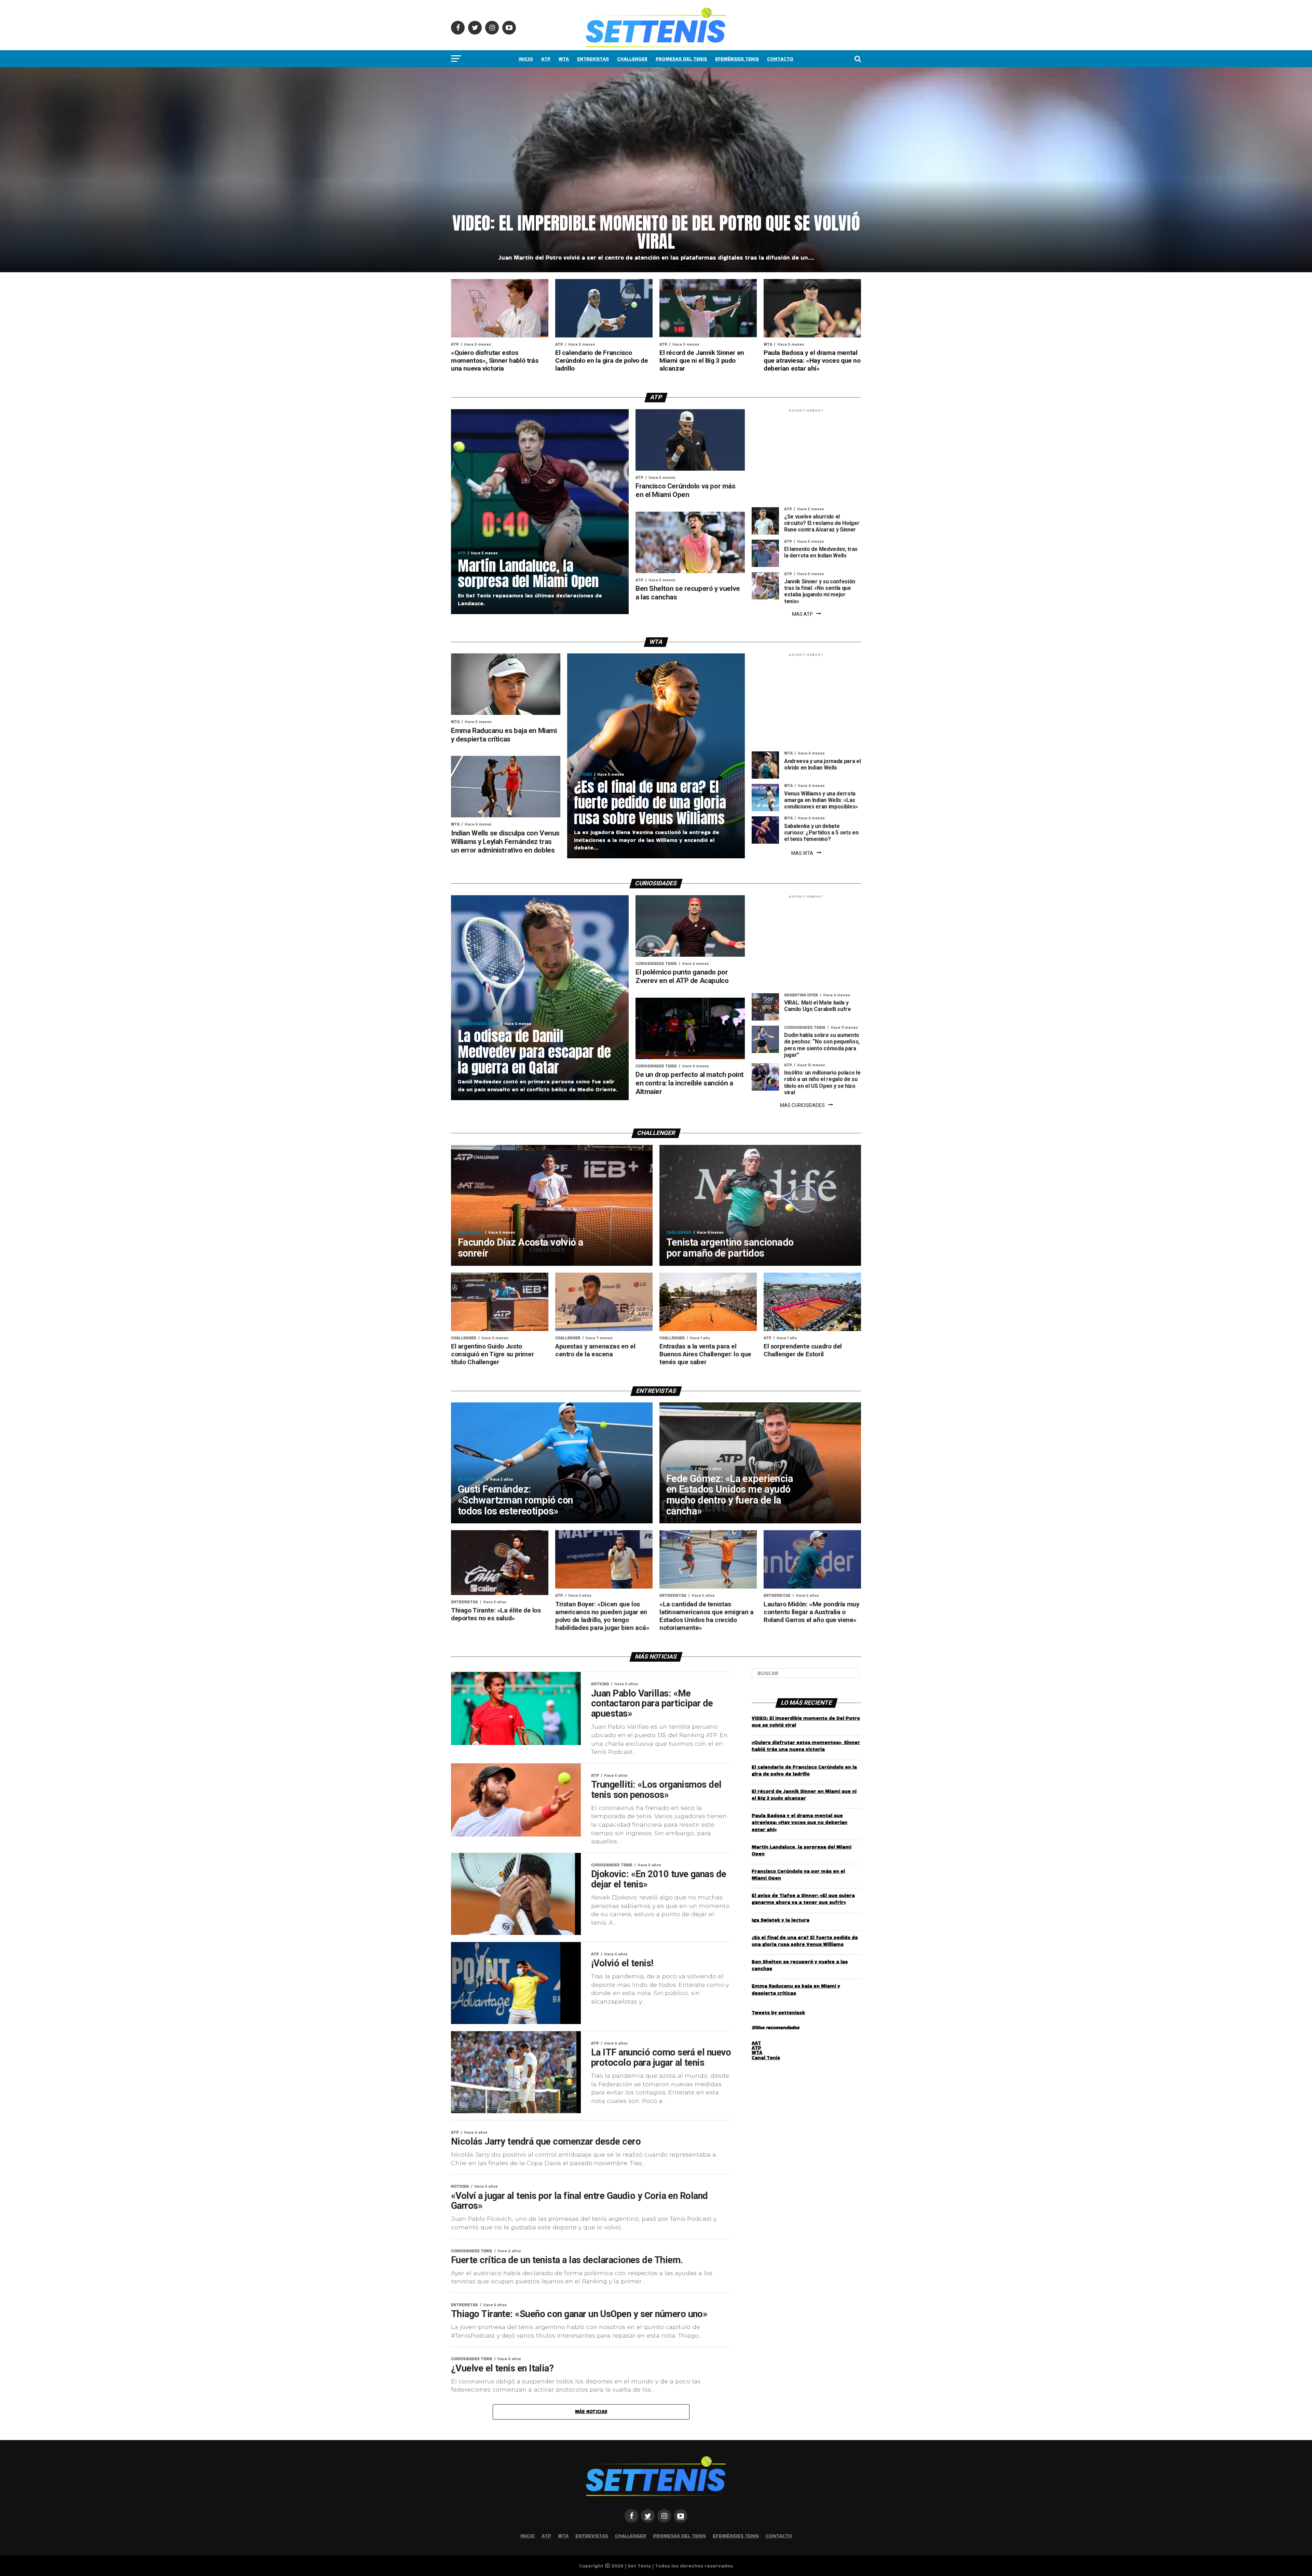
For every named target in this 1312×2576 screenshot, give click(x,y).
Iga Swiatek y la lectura (781, 1920)
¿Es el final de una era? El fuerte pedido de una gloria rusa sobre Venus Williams (805, 1941)
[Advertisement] (806, 459)
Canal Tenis (766, 2058)
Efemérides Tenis (737, 59)
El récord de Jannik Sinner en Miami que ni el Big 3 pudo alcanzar (804, 1795)
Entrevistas (593, 59)
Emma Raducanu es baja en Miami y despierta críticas (796, 1989)
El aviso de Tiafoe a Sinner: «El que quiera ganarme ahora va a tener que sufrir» (803, 1899)
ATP (546, 59)
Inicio (526, 59)
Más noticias (591, 2412)
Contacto (780, 59)
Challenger (632, 59)
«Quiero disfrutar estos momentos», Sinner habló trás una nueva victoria (806, 1746)
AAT (756, 2043)
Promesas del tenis (681, 59)
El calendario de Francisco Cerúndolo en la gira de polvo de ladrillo (804, 1770)
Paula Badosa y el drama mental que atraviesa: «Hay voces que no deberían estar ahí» (799, 1822)
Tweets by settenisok (778, 2012)
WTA (564, 59)
